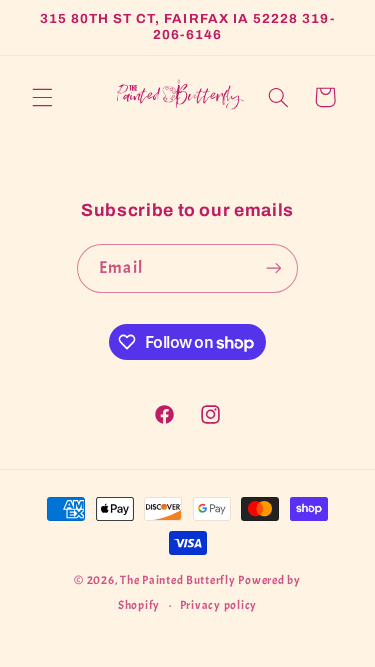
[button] (42, 97)
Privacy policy (218, 605)
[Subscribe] (273, 268)
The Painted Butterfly (177, 580)
